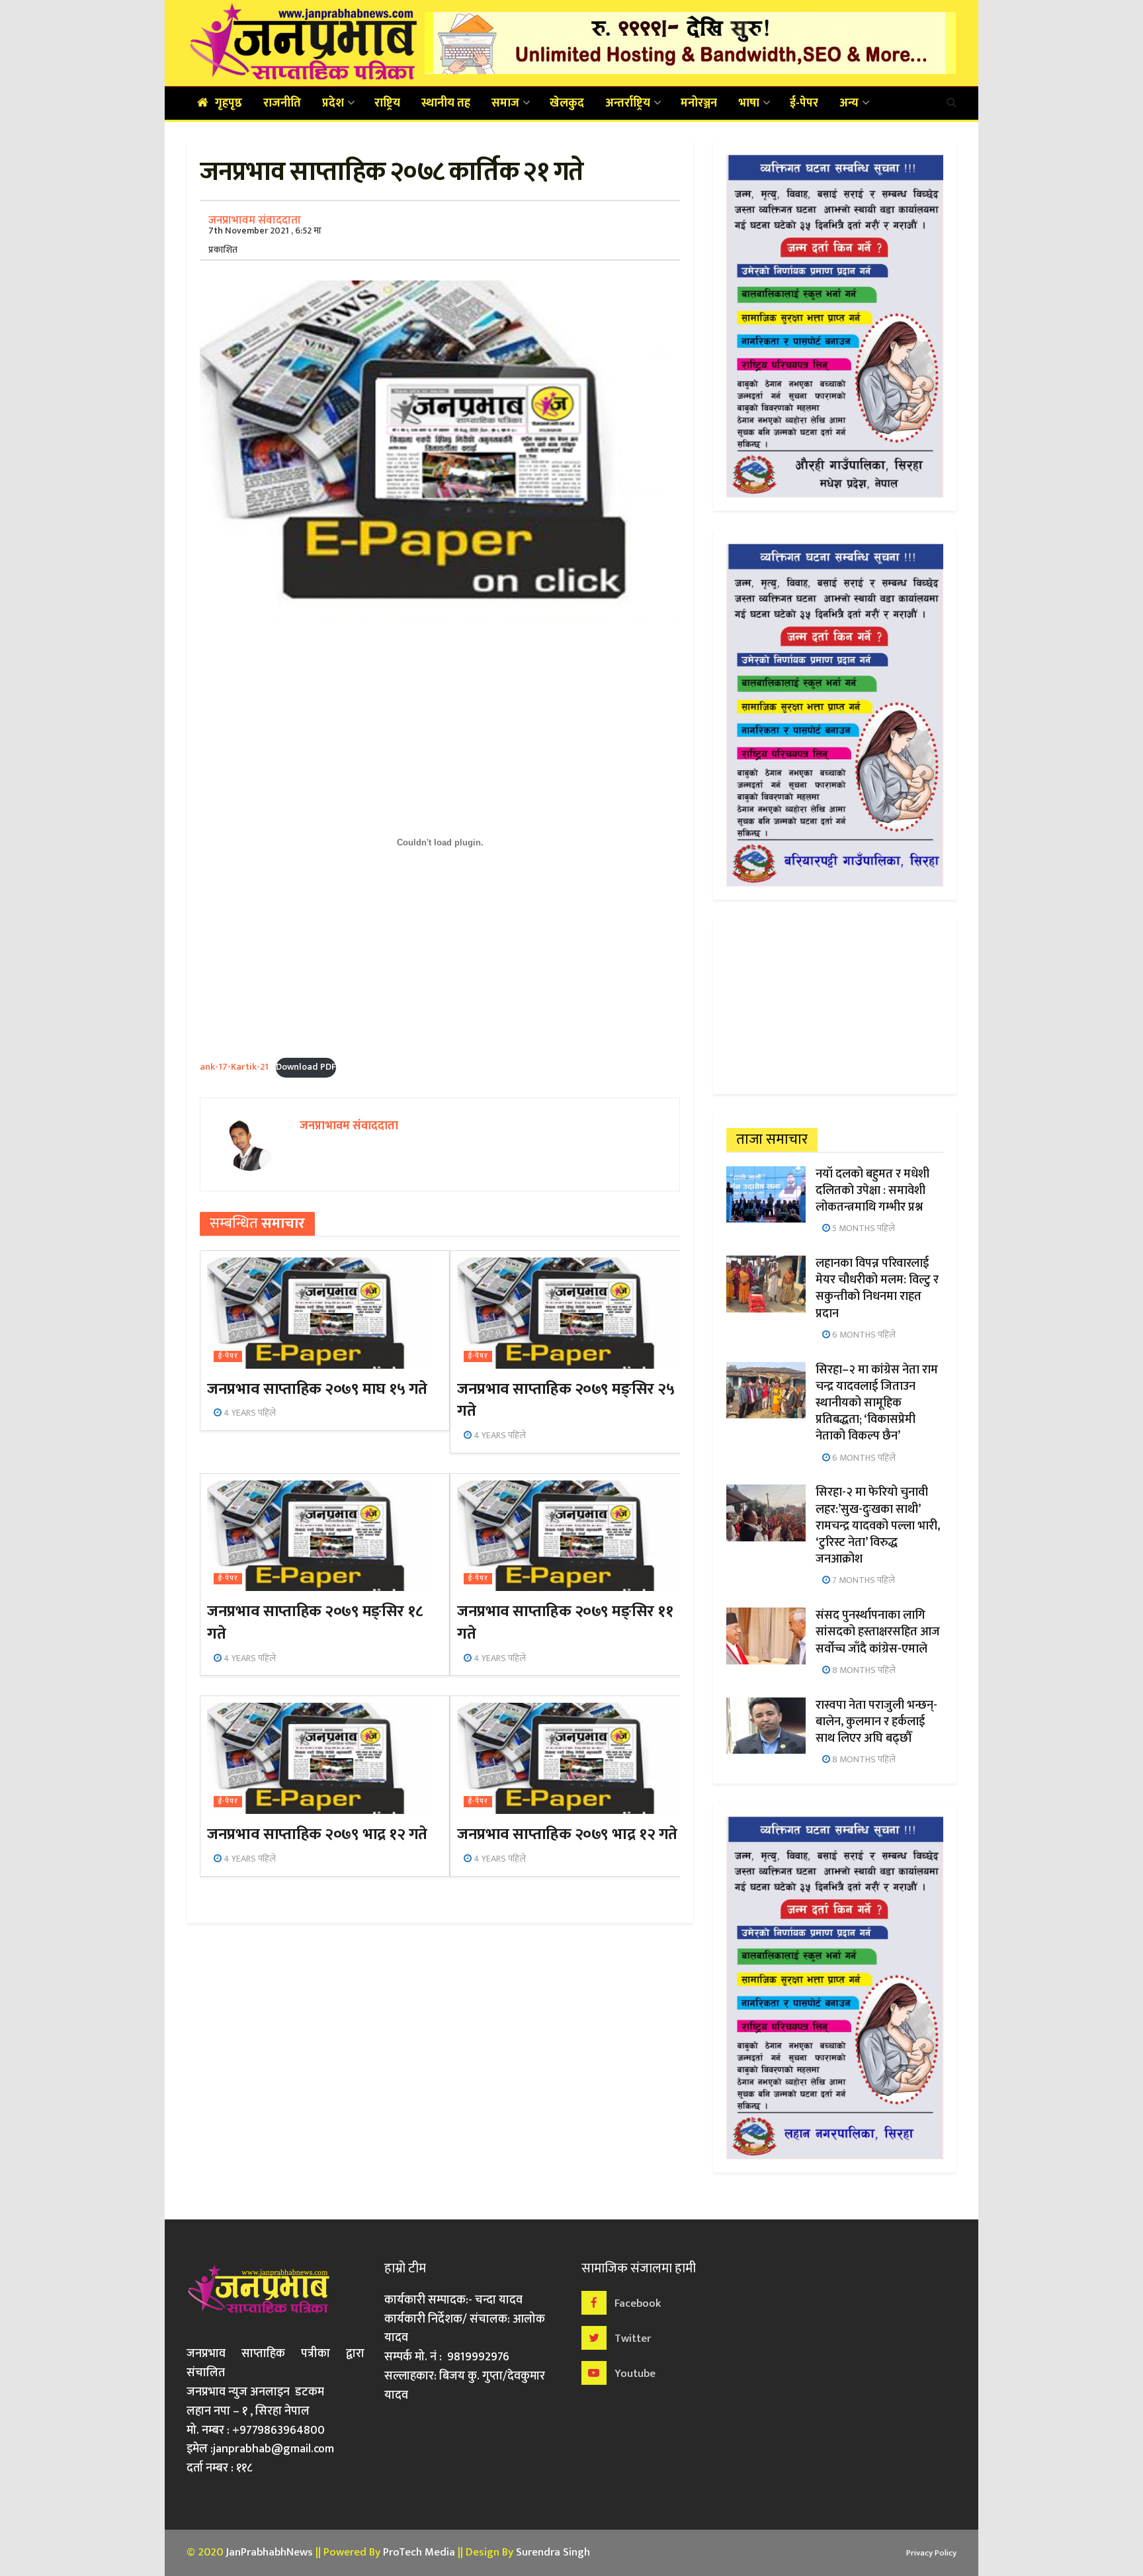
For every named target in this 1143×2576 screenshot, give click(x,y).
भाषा (749, 103)
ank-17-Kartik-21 (234, 1067)
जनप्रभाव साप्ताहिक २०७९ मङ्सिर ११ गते (565, 1623)
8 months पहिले (863, 1670)
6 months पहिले (863, 1335)
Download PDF (306, 1067)
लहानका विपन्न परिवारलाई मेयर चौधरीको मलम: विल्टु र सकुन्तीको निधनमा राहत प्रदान (877, 1289)
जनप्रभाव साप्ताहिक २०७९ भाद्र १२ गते (317, 1834)
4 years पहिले (249, 1413)
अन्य (849, 103)
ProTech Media (419, 2552)
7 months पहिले (863, 1580)
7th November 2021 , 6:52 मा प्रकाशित (265, 240)
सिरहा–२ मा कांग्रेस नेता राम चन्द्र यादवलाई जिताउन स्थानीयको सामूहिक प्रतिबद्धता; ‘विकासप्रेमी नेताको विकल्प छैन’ (877, 1403)
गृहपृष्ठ (229, 103)
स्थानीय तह (446, 103)
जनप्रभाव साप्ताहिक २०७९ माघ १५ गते (317, 1389)
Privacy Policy (931, 2553)
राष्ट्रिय (387, 103)
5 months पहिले (863, 1228)
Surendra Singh (553, 2552)
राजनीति (282, 103)
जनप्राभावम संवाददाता (255, 220)
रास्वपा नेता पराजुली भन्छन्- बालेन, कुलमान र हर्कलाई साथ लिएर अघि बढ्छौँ (876, 1722)
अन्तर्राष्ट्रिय (628, 103)
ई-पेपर (804, 103)
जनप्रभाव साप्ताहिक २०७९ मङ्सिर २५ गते (566, 1400)
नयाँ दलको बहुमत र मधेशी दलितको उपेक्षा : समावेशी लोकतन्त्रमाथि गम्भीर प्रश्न (872, 1191)
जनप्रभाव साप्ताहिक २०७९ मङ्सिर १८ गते (315, 1623)
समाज (505, 103)
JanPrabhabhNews (269, 2552)
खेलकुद (567, 103)
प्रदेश (333, 103)
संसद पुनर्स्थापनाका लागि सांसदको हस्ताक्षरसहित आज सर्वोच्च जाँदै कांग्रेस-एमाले (878, 1632)
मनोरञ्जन (699, 103)
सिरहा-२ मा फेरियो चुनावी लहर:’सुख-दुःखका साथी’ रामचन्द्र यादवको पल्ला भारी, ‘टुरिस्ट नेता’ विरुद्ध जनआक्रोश (878, 1526)
